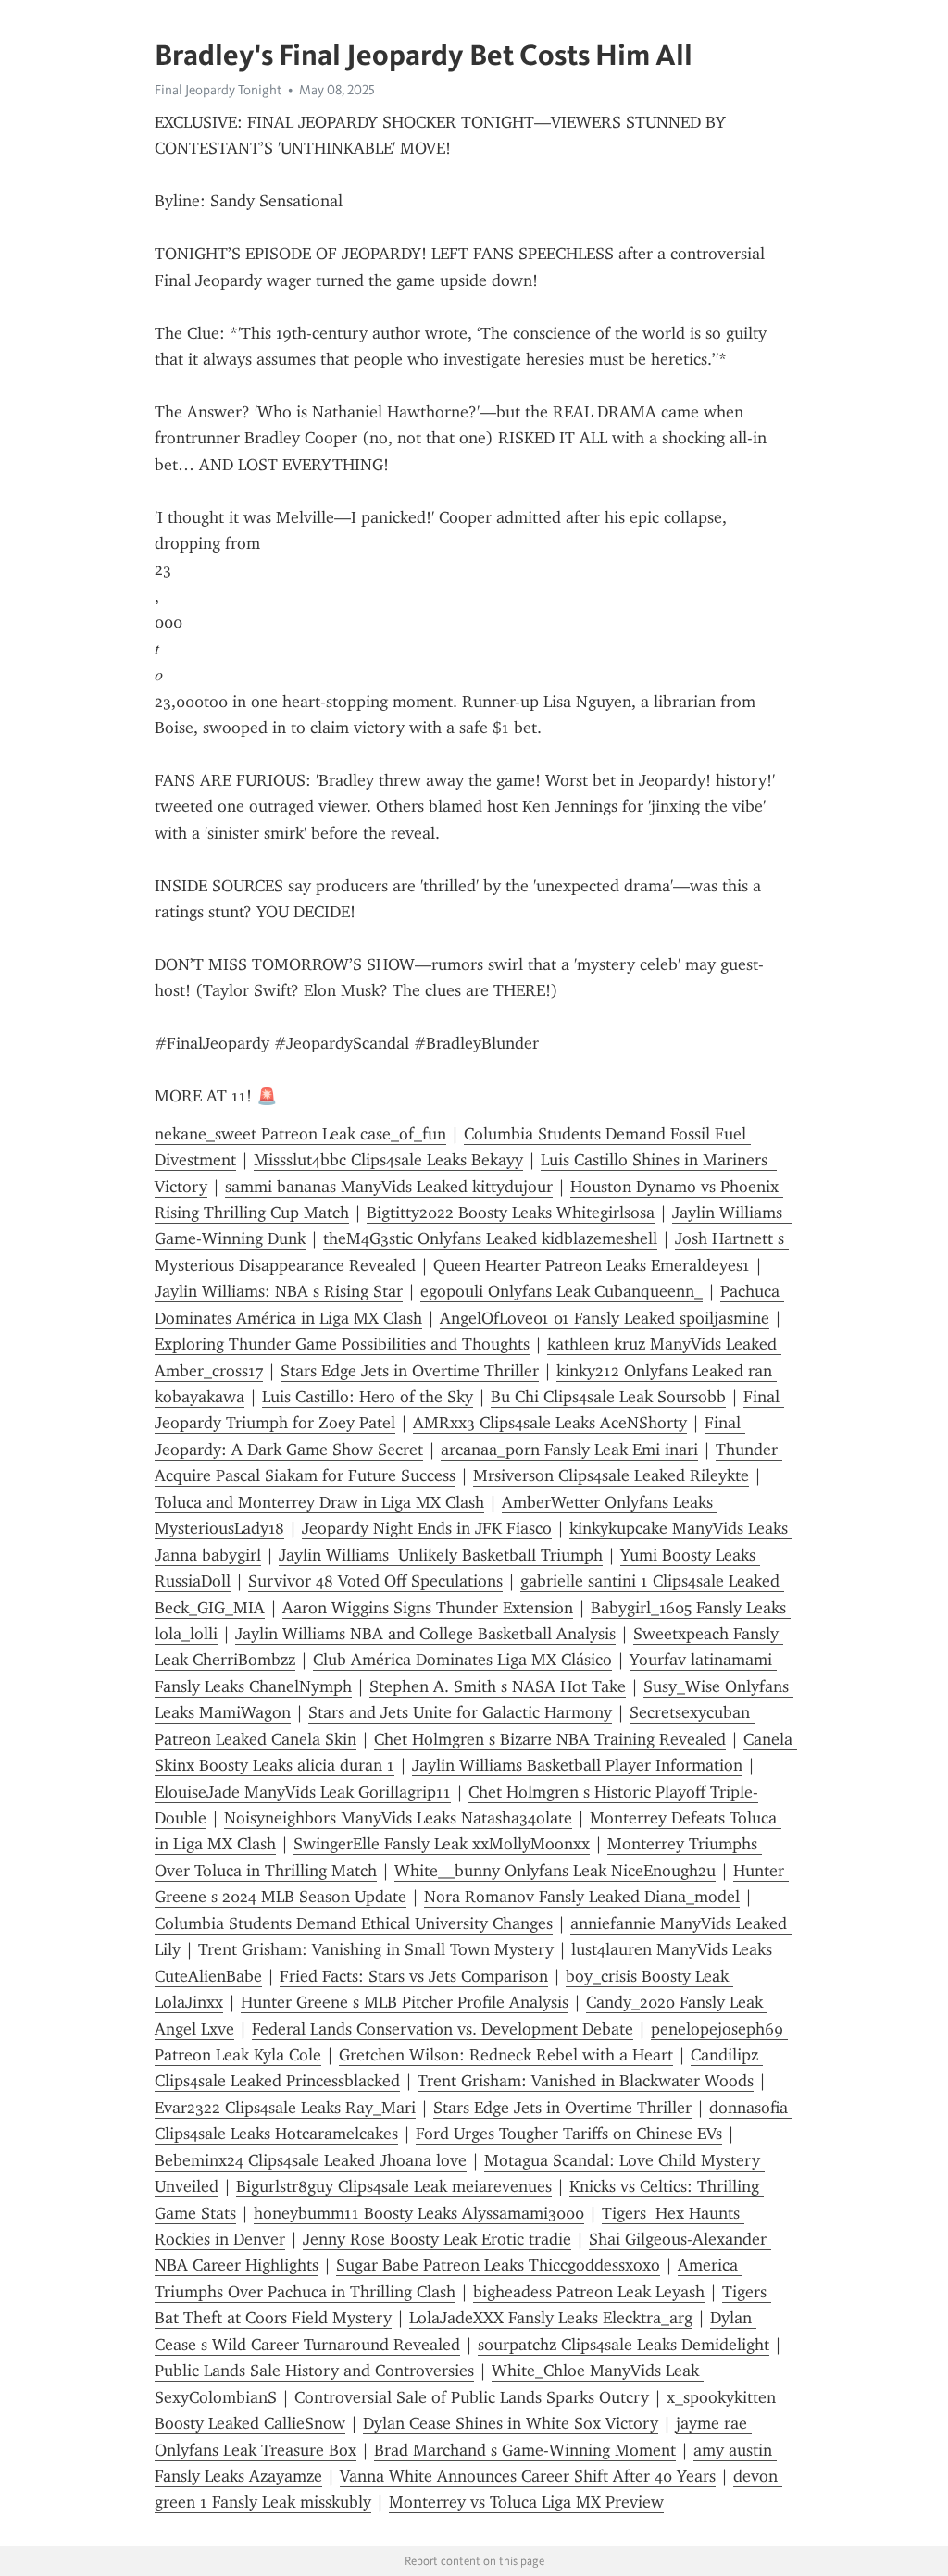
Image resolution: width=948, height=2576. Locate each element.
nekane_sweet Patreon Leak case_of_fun (300, 1134)
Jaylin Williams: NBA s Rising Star (279, 1291)
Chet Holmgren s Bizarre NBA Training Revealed (550, 1739)
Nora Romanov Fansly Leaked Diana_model (582, 1897)
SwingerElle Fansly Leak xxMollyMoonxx (442, 1844)
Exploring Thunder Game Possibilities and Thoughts (342, 1344)
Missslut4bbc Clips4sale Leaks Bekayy (388, 1160)
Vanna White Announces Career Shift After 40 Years (528, 2476)
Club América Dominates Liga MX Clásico (462, 1660)
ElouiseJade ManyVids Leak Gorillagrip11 (303, 1792)
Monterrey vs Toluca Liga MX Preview (526, 2502)
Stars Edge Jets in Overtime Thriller (410, 1371)
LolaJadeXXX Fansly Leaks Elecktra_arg (551, 2318)
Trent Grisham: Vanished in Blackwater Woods (586, 2081)
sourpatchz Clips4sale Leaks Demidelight (624, 2345)
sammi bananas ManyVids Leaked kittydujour (389, 1187)
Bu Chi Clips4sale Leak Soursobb (608, 1397)
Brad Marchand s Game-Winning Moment (525, 2450)
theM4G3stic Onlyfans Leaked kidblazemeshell (490, 1238)
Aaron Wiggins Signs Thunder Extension (428, 1608)
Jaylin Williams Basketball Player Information (577, 1765)
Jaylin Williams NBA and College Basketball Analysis (425, 1634)
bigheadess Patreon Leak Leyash (589, 2292)
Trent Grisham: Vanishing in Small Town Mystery (376, 1949)
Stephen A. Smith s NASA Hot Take (498, 1686)
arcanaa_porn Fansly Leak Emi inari (569, 1450)
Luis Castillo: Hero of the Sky (368, 1397)
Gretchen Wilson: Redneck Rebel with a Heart (506, 2055)
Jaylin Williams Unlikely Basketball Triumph (441, 1555)
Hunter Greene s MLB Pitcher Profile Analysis (405, 2002)
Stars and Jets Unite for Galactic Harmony (460, 1712)
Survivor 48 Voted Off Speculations (375, 1581)
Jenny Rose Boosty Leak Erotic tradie (437, 2239)
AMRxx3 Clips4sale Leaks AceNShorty (550, 1423)
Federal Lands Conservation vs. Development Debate (443, 2029)
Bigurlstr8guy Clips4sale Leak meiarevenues (394, 2186)
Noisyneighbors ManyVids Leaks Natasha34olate (398, 1818)
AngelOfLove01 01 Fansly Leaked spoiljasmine (605, 1318)
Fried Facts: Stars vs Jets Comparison (414, 1976)
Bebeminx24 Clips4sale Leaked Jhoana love (311, 2160)
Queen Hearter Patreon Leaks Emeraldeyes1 (592, 1265)
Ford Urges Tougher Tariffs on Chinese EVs (569, 2134)
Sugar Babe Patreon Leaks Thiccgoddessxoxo (498, 2265)
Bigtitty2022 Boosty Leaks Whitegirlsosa (511, 1213)
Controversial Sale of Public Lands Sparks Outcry (472, 2397)
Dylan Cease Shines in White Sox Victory (511, 2423)
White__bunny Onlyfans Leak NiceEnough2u (555, 1871)
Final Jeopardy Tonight (218, 90)
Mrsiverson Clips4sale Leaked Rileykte (611, 1475)
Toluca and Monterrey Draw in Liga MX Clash (319, 1502)
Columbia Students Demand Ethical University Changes (354, 1923)
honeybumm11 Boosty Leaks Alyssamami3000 (419, 2213)
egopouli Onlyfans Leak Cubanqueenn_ (561, 1291)
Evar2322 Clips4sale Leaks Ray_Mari (285, 2108)
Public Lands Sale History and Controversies (314, 2371)
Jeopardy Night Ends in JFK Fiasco (427, 1528)
